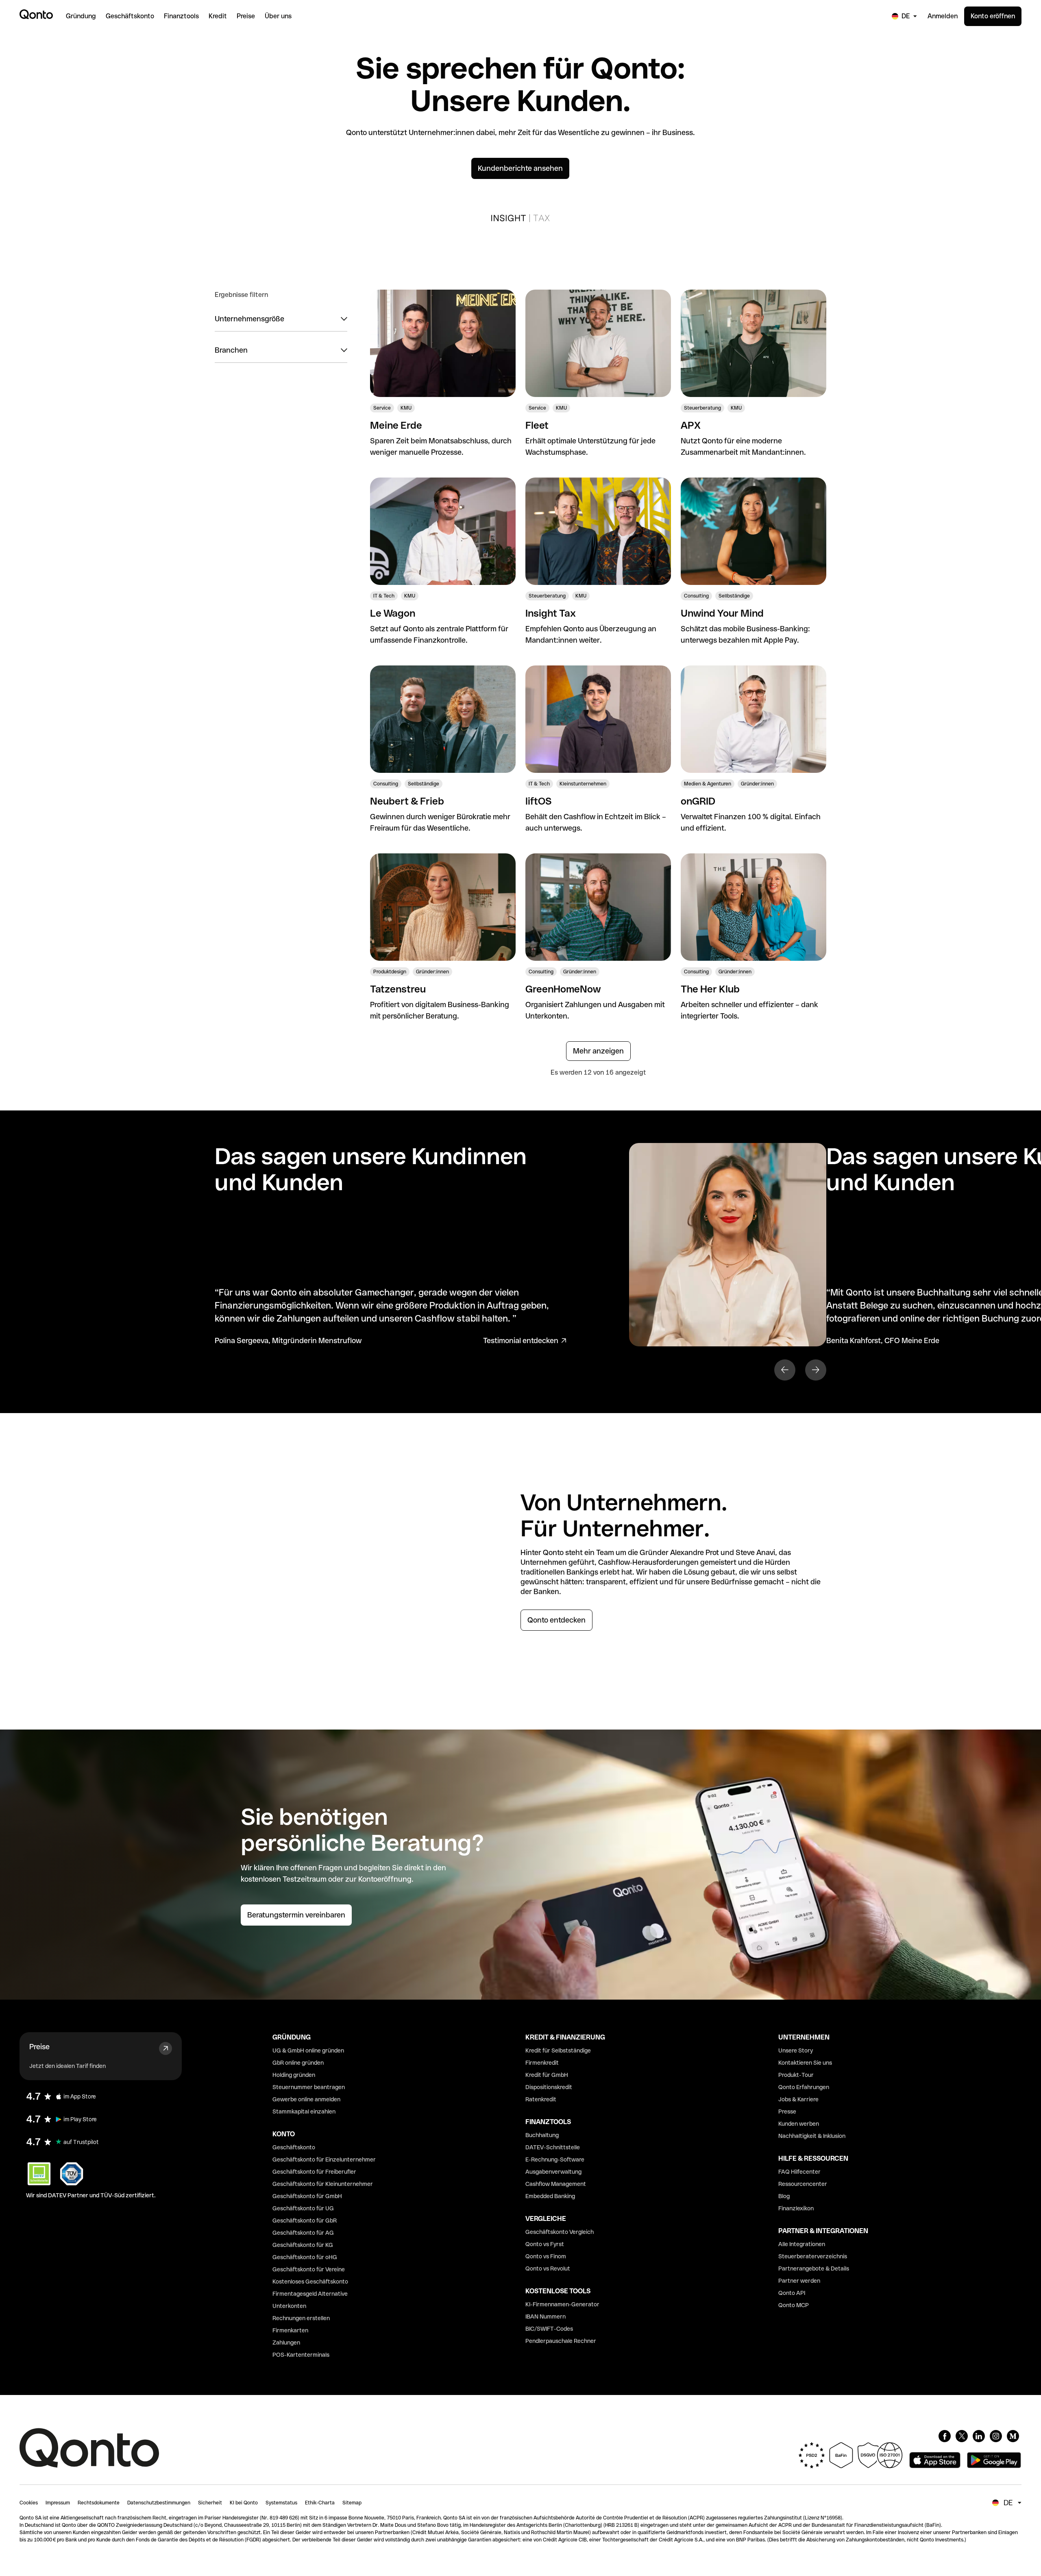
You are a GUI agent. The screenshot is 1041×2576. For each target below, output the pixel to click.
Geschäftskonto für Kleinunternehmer (323, 2184)
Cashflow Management (556, 2184)
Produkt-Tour (796, 2075)
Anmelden (943, 16)
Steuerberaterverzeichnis (813, 2256)
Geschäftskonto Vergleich (560, 2232)
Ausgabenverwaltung (553, 2172)
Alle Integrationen (802, 2244)
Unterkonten (289, 2306)
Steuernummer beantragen (309, 2087)
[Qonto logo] (36, 14)
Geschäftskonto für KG (303, 2245)
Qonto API (792, 2293)
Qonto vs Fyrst (545, 2244)
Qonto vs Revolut (548, 2268)
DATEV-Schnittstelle (553, 2147)
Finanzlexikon (796, 2208)
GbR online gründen (298, 2063)
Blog (784, 2196)
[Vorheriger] (785, 1370)
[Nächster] (816, 1370)
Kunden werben (799, 2124)
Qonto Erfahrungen (804, 2087)
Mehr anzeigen (598, 1051)
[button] (281, 319)
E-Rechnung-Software (555, 2159)
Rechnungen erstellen (301, 2318)
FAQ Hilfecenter (799, 2172)
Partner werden (799, 2281)
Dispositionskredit (549, 2087)
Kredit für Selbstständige (558, 2050)
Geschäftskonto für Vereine (309, 2269)
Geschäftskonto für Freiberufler (314, 2172)
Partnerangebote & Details (814, 2268)
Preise (39, 2047)
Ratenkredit (541, 2099)
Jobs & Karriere (798, 2099)
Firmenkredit (542, 2063)
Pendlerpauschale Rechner (561, 2341)
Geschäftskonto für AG (303, 2233)
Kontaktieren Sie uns (805, 2063)
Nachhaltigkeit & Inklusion (812, 2136)
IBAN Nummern (546, 2316)
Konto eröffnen (993, 16)
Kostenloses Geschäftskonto (310, 2282)
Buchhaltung (542, 2135)
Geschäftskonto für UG (303, 2208)
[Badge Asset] (945, 2436)
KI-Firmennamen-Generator (562, 2304)
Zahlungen (286, 2343)
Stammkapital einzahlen (304, 2111)
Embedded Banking (550, 2196)
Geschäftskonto (294, 2147)
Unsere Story (796, 2050)
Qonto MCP (794, 2305)
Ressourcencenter (803, 2184)
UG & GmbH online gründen (308, 2050)
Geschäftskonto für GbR (305, 2220)
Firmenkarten (290, 2330)
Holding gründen (294, 2075)
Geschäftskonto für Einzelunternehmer (324, 2159)
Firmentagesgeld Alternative (310, 2294)
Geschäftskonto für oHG (305, 2257)
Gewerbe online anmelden (306, 2099)
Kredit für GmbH (547, 2075)
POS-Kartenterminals (301, 2355)
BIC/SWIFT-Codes (549, 2329)
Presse (787, 2111)
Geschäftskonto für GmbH (307, 2196)
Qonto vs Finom (546, 2256)
